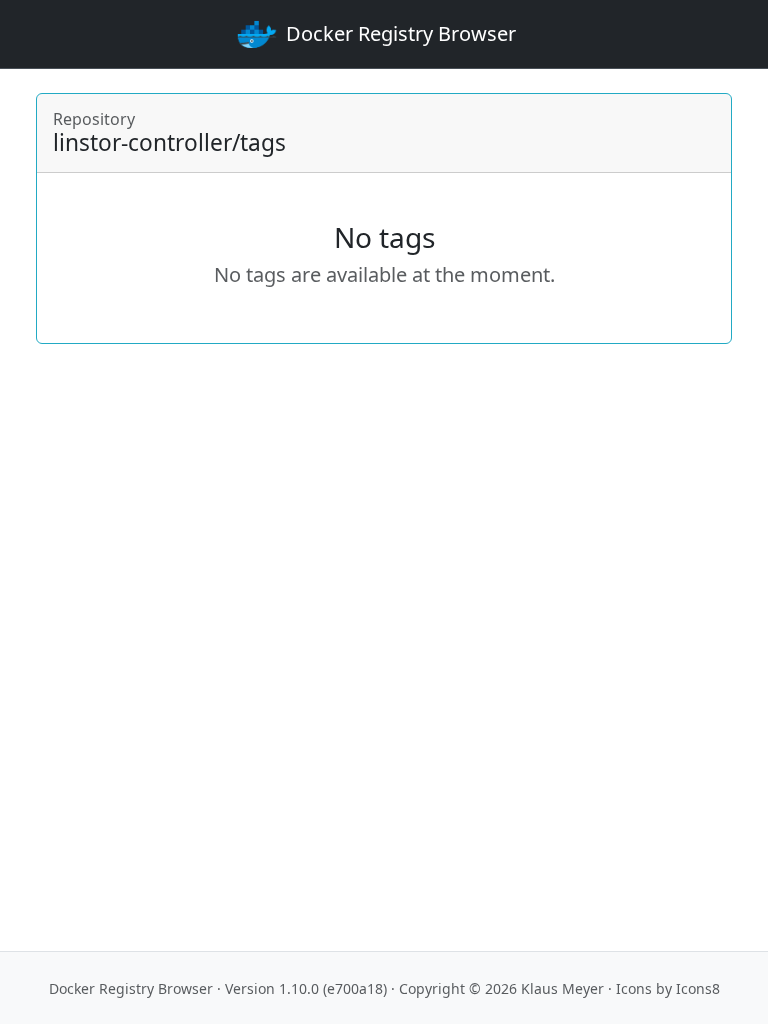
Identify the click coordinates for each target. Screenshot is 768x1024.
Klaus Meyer (562, 988)
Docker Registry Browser (131, 988)
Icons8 (698, 988)
